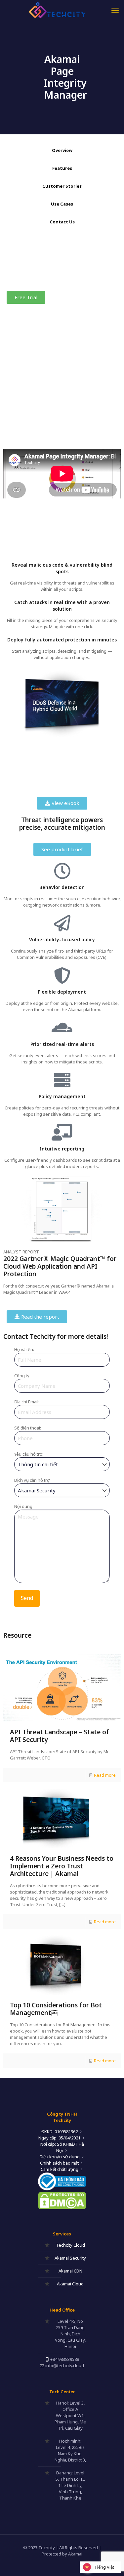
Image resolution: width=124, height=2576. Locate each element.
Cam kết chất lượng (60, 2169)
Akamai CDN (70, 2271)
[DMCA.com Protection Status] (62, 2208)
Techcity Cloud (70, 2245)
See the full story (24, 433)
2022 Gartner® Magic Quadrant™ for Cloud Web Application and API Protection (60, 1266)
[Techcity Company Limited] (62, 10)
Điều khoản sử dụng (60, 2157)
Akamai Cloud (70, 2284)
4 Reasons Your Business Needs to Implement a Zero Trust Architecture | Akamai (62, 1866)
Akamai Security (70, 2258)
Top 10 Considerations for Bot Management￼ (56, 2009)
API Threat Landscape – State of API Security (60, 1736)
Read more (105, 1775)
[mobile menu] (115, 10)
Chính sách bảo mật (59, 2163)
